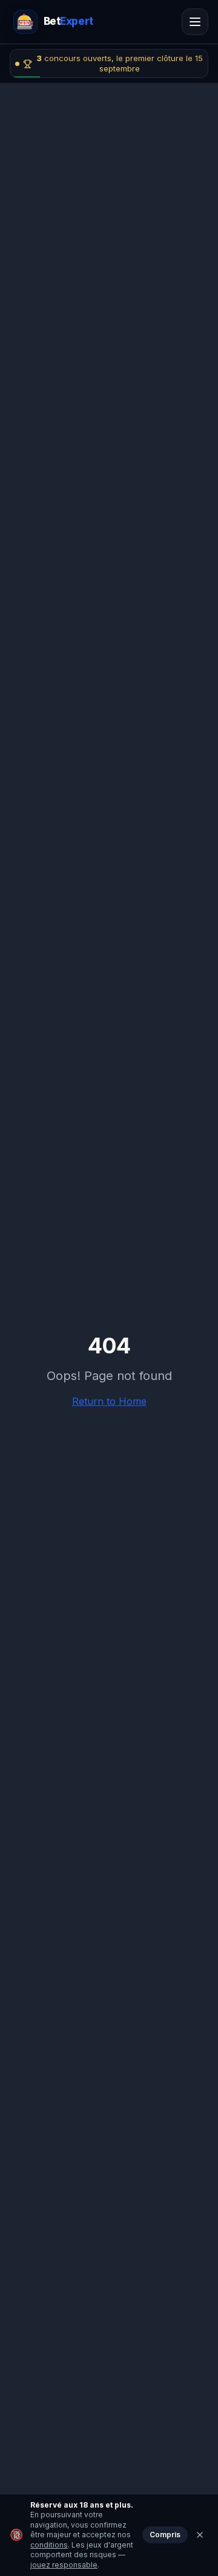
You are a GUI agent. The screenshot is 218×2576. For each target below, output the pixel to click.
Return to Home (109, 1401)
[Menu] (195, 22)
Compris (165, 2535)
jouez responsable (64, 2565)
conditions (49, 2545)
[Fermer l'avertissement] (200, 2535)
